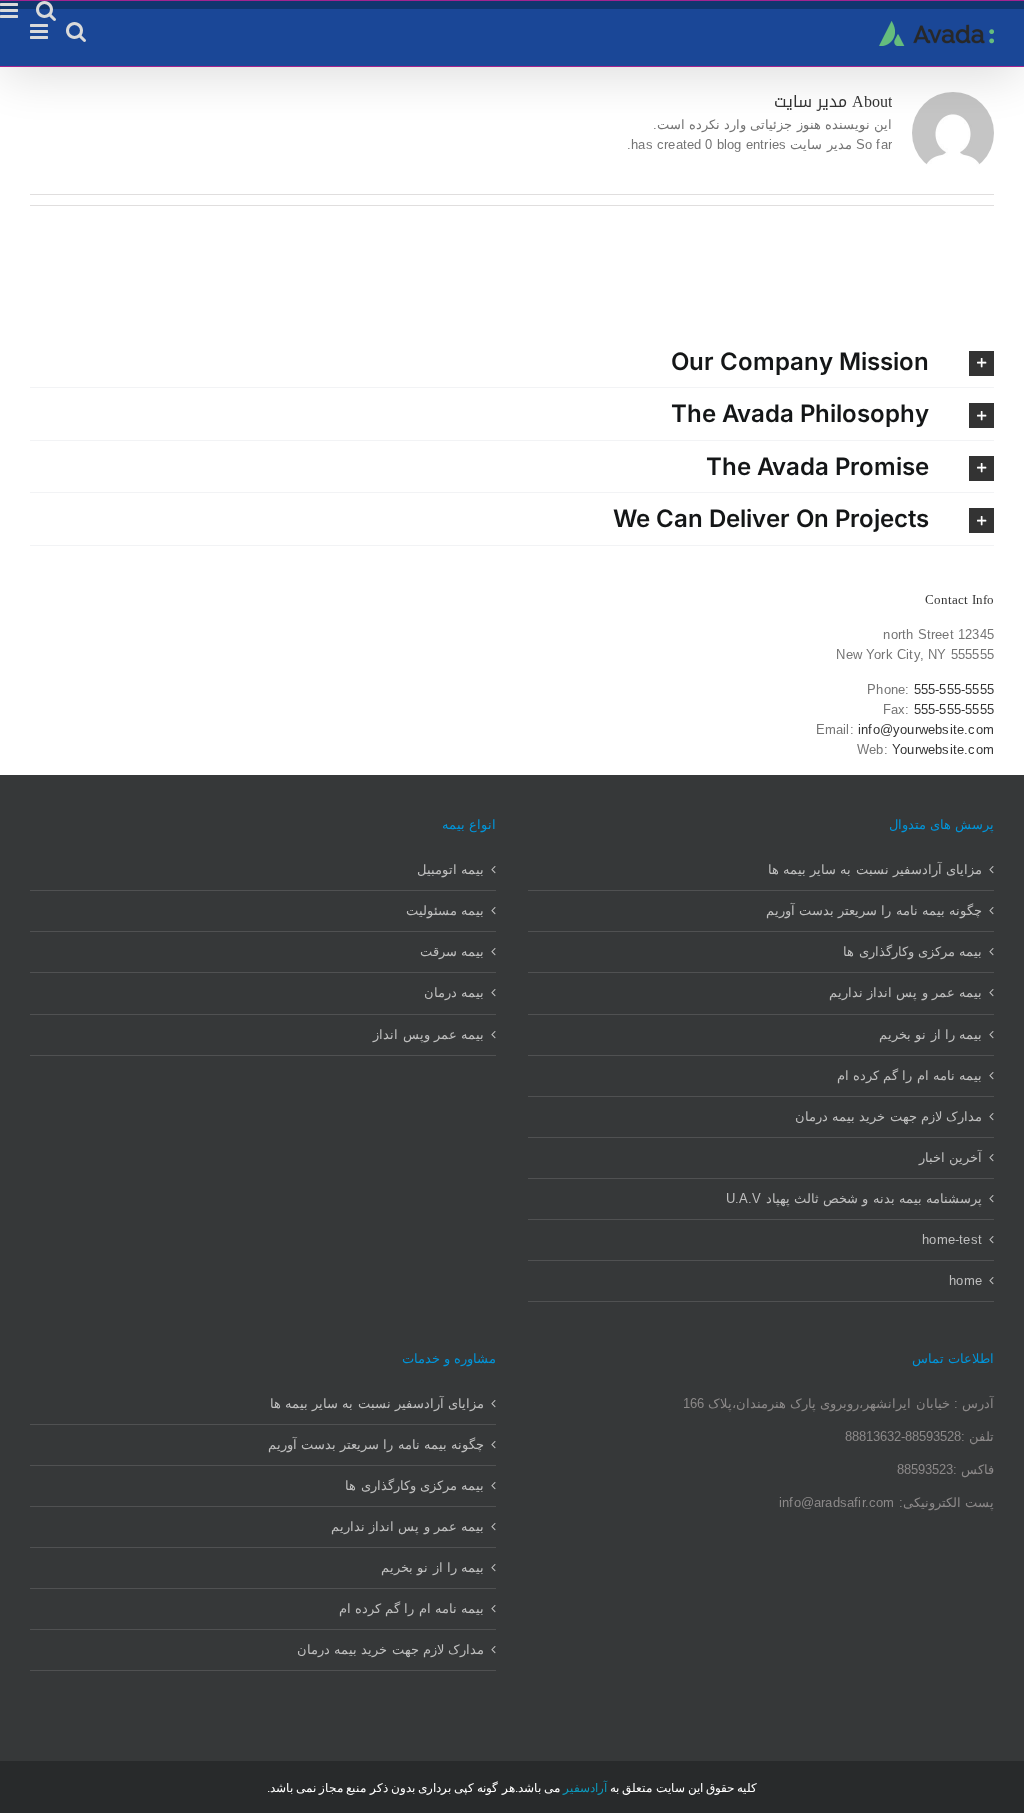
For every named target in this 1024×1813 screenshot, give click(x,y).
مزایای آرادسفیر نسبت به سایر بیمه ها (875, 869)
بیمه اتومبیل (450, 869)
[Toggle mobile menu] (40, 31)
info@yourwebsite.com (926, 729)
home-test (952, 1239)
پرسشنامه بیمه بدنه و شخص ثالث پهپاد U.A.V (854, 1198)
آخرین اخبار (950, 1157)
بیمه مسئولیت (445, 910)
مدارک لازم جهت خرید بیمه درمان (888, 1116)
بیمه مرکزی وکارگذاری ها (912, 951)
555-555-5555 (954, 689)
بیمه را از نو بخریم (930, 1034)
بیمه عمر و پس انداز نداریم (905, 992)
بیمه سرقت (452, 951)
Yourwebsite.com (943, 749)
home (965, 1280)
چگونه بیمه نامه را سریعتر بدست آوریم (874, 910)
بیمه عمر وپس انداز (428, 1034)
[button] (512, 361)
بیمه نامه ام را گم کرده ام (909, 1075)
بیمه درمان (454, 992)
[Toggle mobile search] (76, 31)
